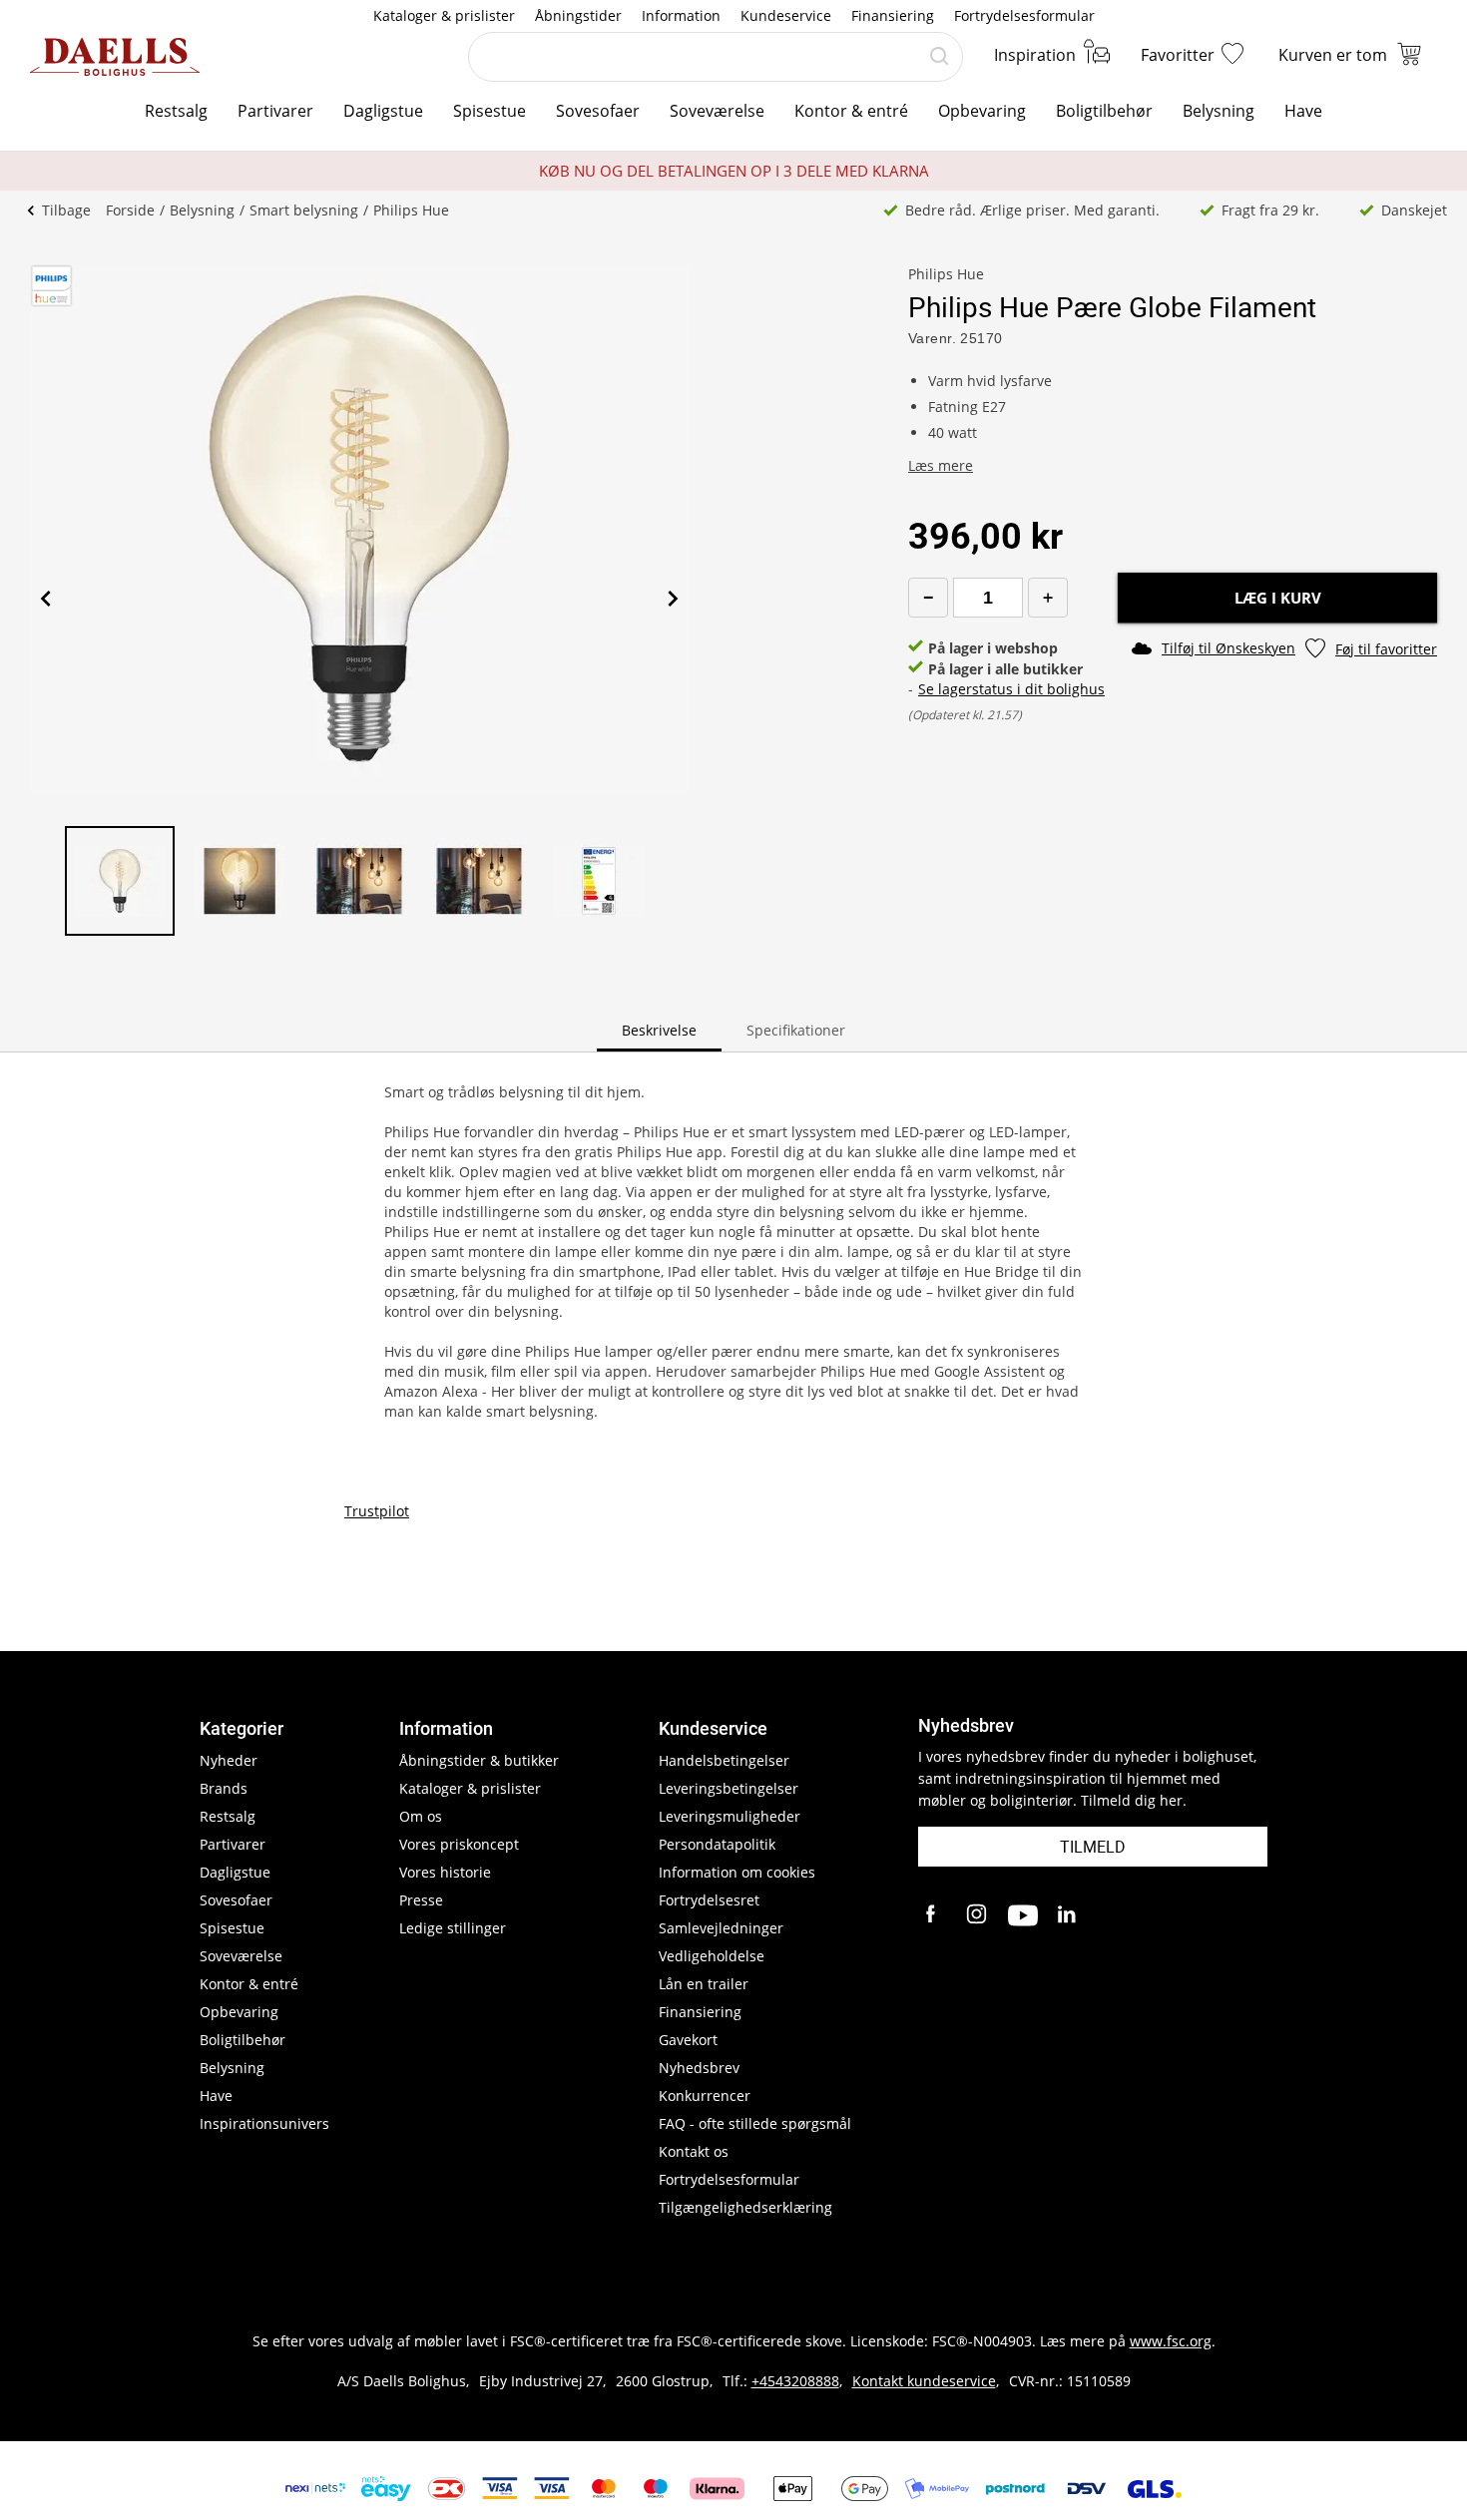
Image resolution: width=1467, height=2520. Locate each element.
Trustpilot (377, 1511)
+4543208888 (795, 2381)
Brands (224, 1788)
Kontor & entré (851, 111)
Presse (421, 1900)
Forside (130, 210)
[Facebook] (933, 1915)
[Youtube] (1023, 1915)
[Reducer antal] (928, 598)
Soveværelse (717, 111)
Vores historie (445, 1872)
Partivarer (275, 111)
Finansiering (893, 15)
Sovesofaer (598, 111)
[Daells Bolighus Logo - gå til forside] (115, 57)
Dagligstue (383, 111)
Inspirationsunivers (264, 2123)
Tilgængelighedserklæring (745, 2207)
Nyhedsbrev (699, 2068)
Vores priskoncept (459, 1844)
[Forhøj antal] (1048, 598)
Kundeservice (786, 15)
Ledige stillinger (453, 1928)
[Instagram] (978, 1915)
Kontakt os (694, 2151)
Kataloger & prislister (444, 15)
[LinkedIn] (1068, 1915)
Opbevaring (982, 111)
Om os (421, 1816)
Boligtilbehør (1104, 111)
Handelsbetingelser (724, 1760)
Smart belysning (304, 210)
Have (1303, 111)
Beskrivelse (659, 1030)
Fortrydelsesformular (1024, 15)
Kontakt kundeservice (924, 2381)
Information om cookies (737, 1872)
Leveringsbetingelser (729, 1788)
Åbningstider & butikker (479, 1760)
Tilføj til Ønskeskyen (1228, 648)
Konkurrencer (705, 2096)
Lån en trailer (704, 1984)
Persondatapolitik (717, 1844)
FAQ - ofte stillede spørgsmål (755, 2123)
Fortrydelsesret (709, 1900)
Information (681, 15)
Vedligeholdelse (712, 1956)
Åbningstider (578, 15)
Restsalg (176, 111)
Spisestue (489, 111)
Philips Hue (411, 210)
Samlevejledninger (721, 1928)
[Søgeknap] (939, 57)
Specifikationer (796, 1030)
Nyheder (229, 1760)
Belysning (1219, 111)
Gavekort (688, 2040)
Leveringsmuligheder (730, 1816)
